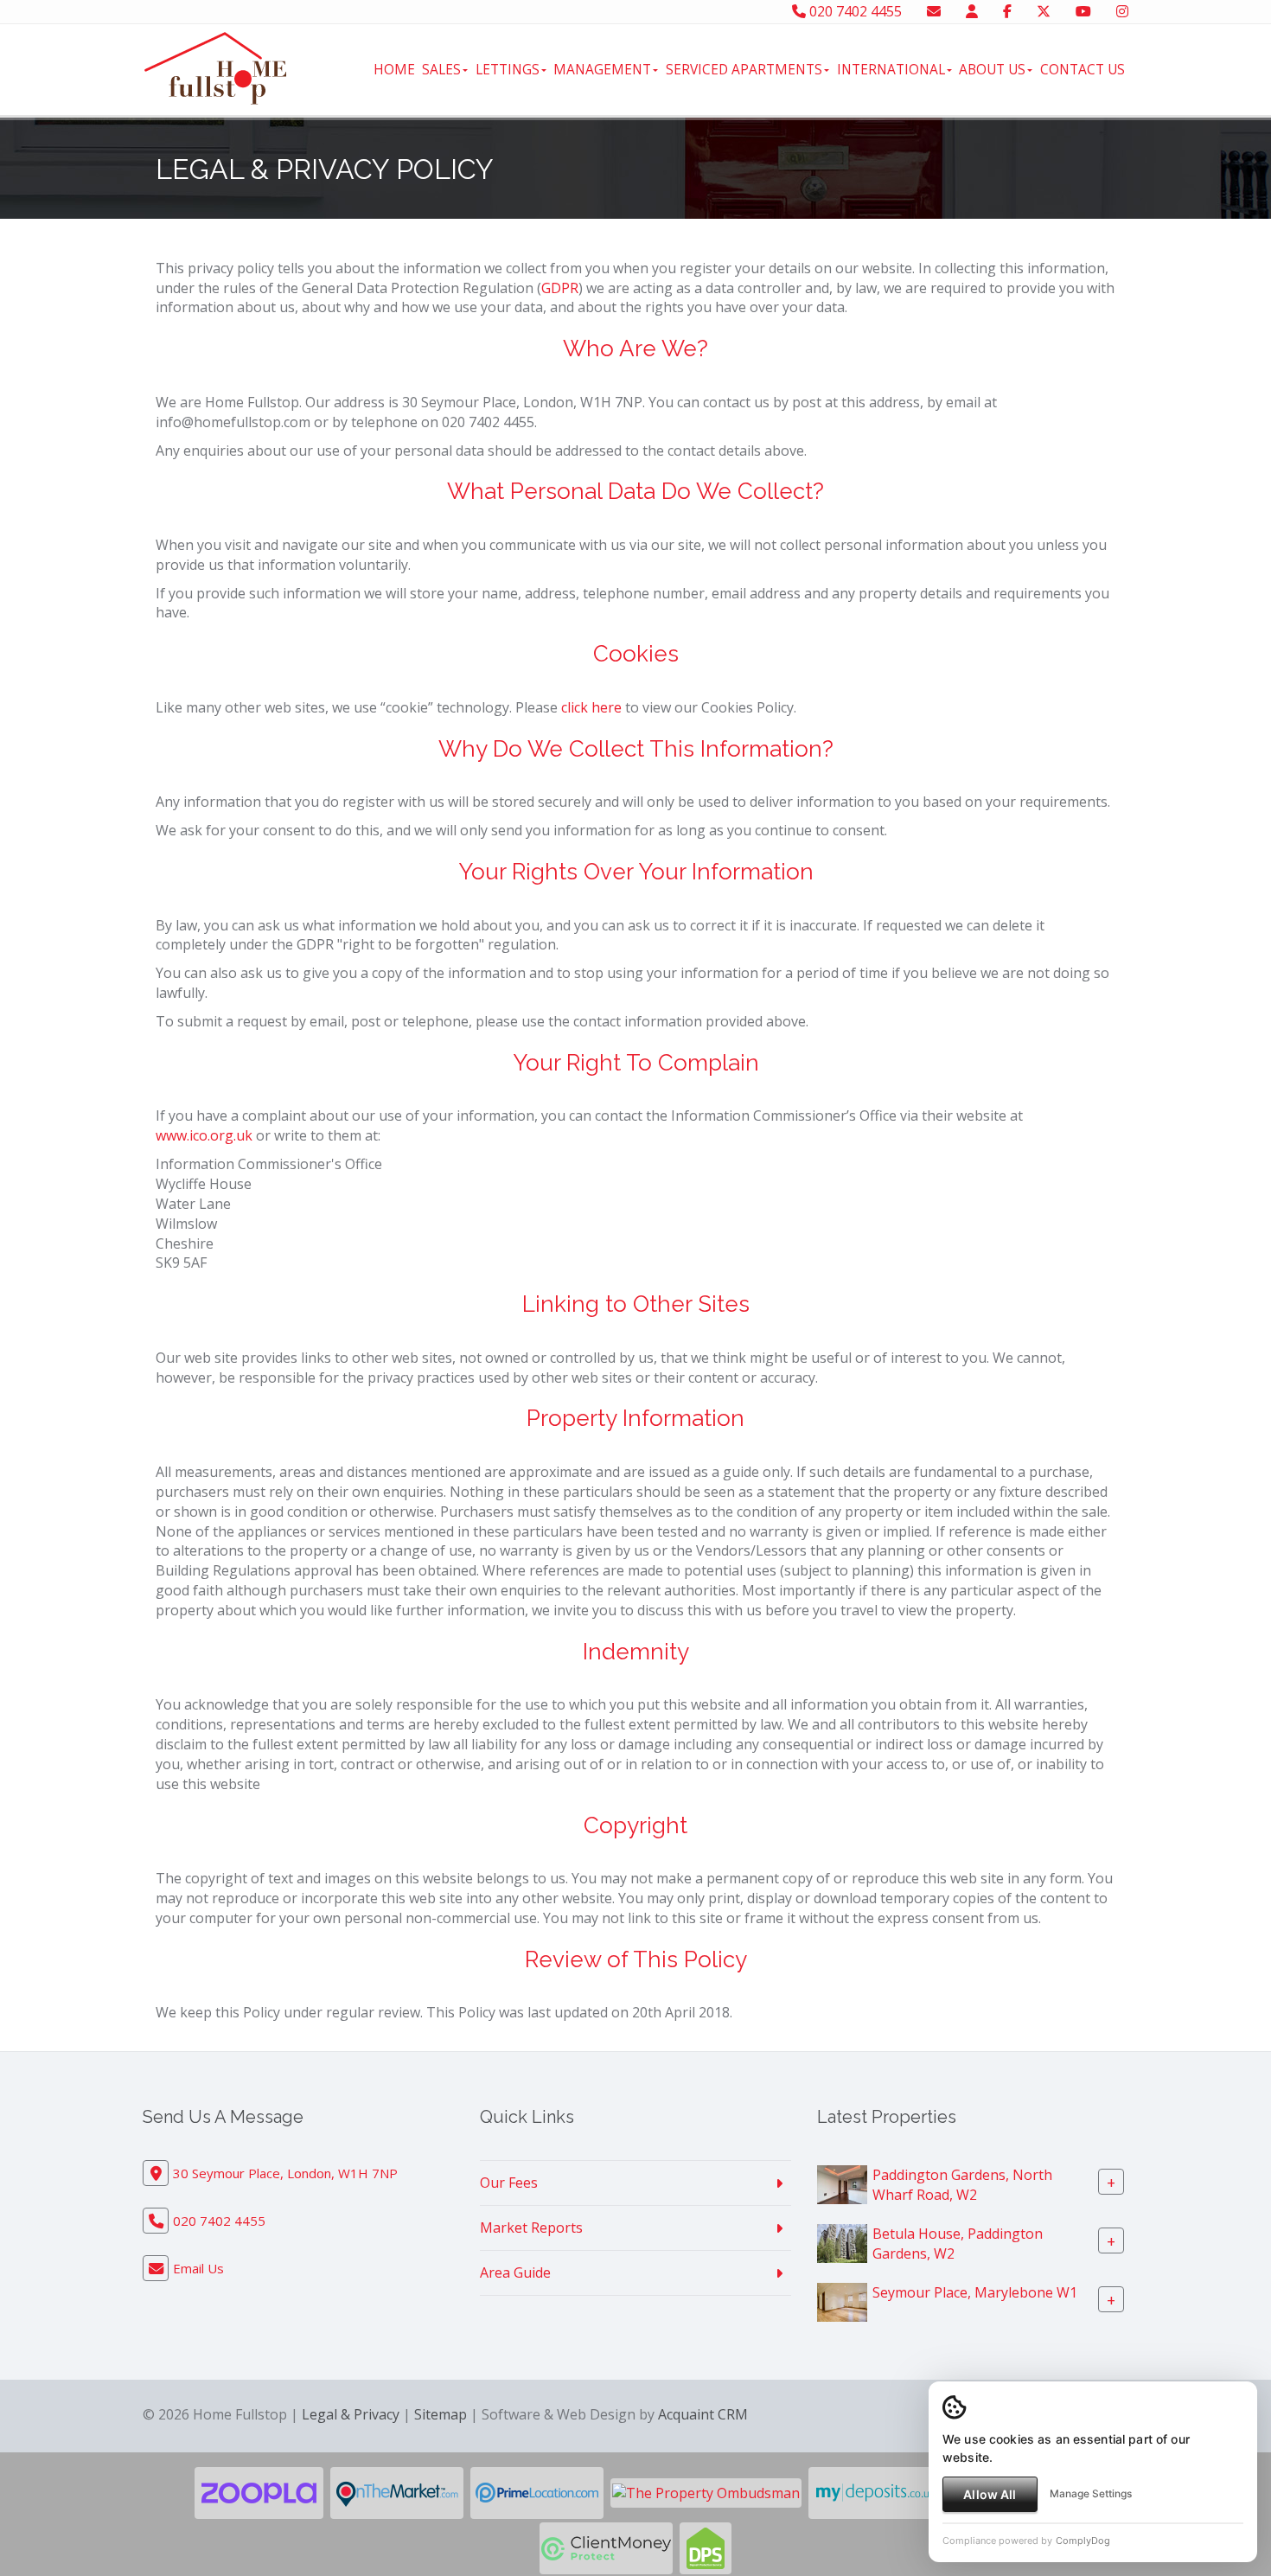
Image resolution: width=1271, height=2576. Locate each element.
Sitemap (441, 2414)
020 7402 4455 (854, 11)
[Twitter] (1044, 11)
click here (591, 707)
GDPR (560, 288)
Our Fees (509, 2183)
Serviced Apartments (744, 69)
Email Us (198, 2268)
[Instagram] (1122, 11)
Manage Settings (1091, 2493)
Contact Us (1083, 69)
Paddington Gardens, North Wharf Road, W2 (962, 2185)
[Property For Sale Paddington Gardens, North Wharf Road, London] (842, 2183)
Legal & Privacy (351, 2414)
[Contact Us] (972, 11)
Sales (441, 69)
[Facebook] (1007, 11)
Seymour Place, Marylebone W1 (975, 2292)
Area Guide (515, 2272)
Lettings (508, 69)
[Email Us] (934, 11)
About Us (992, 69)
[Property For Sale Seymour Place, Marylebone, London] (842, 2301)
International (891, 69)
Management (602, 69)
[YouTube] (1083, 11)
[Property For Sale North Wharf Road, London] (842, 2242)
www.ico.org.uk (204, 1135)
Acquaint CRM (703, 2414)
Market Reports (531, 2228)
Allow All (990, 2494)
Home (394, 69)
